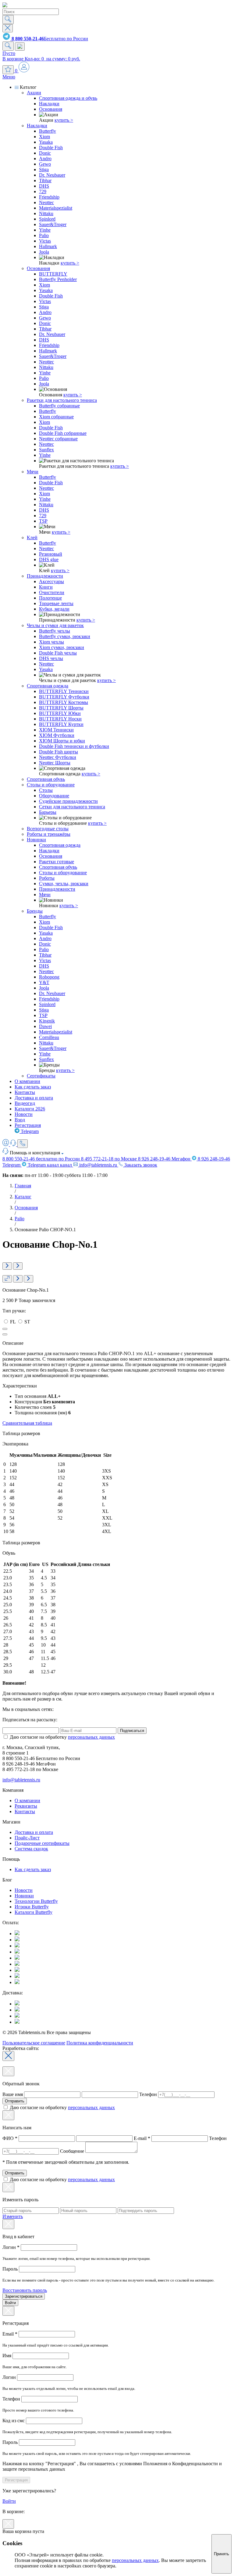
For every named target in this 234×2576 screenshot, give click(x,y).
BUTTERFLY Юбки (60, 713)
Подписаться (132, 1731)
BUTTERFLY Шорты (61, 708)
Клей (32, 538)
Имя (7, 2356)
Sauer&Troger (53, 224)
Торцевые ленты (56, 603)
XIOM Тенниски (56, 730)
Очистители (52, 592)
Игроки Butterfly (32, 1907)
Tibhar (45, 180)
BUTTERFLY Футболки (64, 697)
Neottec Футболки (58, 757)
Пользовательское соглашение (34, 2043)
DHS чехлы (51, 658)
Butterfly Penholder (58, 279)
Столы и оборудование (51, 785)
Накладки (49, 104)
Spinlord (47, 219)
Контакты (25, 1092)
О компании (27, 1081)
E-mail (142, 2138)
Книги (46, 587)
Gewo (45, 164)
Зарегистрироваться (24, 2296)
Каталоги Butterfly (34, 1912)
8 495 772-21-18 (109, 1159)
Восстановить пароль (25, 2290)
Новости (24, 1114)
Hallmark (48, 246)
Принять (222, 2554)
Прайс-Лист (27, 1838)
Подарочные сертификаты (42, 1843)
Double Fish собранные (63, 433)
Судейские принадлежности (68, 801)
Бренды (35, 911)
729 (43, 191)
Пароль (11, 2269)
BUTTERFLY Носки (60, 719)
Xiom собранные (56, 417)
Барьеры (48, 812)
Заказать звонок (140, 1165)
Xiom (44, 137)
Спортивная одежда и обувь (68, 98)
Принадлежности (45, 576)
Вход (20, 1120)
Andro (45, 159)
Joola (44, 252)
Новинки (36, 840)
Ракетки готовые (57, 862)
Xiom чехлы (51, 642)
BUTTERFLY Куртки (61, 724)
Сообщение (72, 2151)
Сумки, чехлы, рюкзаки (64, 884)
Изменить (13, 2216)
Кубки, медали (54, 609)
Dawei (45, 1026)
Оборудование (54, 796)
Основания (51, 109)
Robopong (49, 977)
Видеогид (25, 1103)
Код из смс (14, 2421)
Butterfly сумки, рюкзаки (65, 636)
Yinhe (45, 230)
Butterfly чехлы (55, 631)
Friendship (49, 197)
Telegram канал (49, 1165)
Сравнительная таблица (27, 1423)
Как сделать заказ (33, 1087)
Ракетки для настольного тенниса (62, 400)
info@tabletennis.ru (98, 1165)
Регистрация (28, 1125)
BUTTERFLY (53, 274)
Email (10, 2334)
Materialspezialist (56, 208)
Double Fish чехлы (58, 653)
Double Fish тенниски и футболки (74, 746)
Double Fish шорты (58, 752)
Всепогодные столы (48, 829)
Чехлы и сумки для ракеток (55, 625)
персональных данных (91, 1737)
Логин (11, 2247)
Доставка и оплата (34, 1098)
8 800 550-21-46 (41, 1159)
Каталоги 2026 (30, 1109)
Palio (44, 235)
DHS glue (49, 559)
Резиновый (51, 554)
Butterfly (48, 131)
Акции (34, 93)
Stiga (44, 170)
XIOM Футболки (57, 735)
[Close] (8, 2056)
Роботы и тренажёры (49, 834)
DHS (44, 186)
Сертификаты (41, 1076)
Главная (23, 1186)
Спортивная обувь (46, 779)
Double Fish (51, 148)
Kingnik (47, 1021)
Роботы (47, 878)
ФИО (10, 2138)
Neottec (46, 202)
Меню (9, 77)
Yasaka (46, 142)
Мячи (33, 472)
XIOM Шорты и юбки (62, 741)
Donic (45, 153)
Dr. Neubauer (52, 175)
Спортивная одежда (48, 686)
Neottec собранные (58, 439)
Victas (45, 241)
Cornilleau (49, 1037)
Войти (10, 2303)
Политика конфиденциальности (100, 2043)
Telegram (29, 1131)
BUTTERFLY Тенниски (64, 691)
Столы (46, 790)
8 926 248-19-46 (164, 1159)
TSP (43, 521)
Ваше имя (13, 2094)
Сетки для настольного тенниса (72, 807)
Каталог (23, 1197)
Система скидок (31, 1849)
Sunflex (46, 450)
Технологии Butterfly (36, 1901)
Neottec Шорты (55, 763)
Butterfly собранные (59, 406)
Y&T (44, 982)
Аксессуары (51, 581)
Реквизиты (26, 1806)
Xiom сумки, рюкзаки (62, 647)
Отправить (15, 2101)
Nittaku (46, 213)
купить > (64, 120)
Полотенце (50, 598)
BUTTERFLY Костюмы (64, 702)
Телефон (148, 2094)
